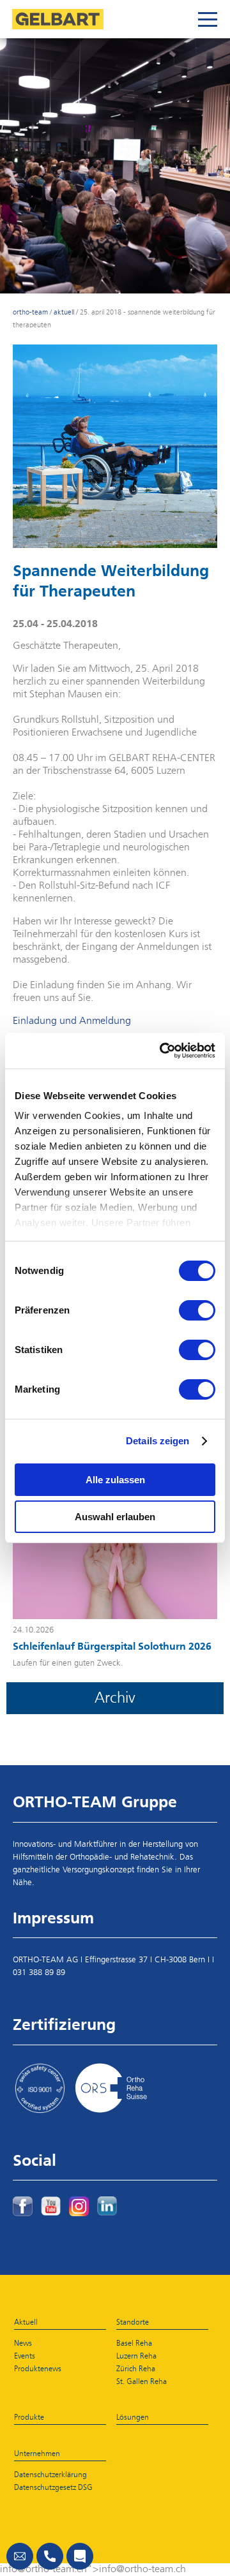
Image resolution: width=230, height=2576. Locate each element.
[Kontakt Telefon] (50, 2556)
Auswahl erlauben (115, 1517)
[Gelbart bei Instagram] (79, 2206)
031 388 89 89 (39, 1973)
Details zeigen (157, 1441)
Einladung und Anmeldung (72, 1021)
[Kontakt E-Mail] (20, 2556)
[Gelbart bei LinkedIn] (107, 2206)
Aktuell (64, 312)
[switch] (197, 1310)
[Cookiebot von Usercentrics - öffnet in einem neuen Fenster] (162, 1051)
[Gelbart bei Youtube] (51, 2206)
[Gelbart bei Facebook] (23, 2206)
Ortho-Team (30, 312)
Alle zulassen (115, 1480)
